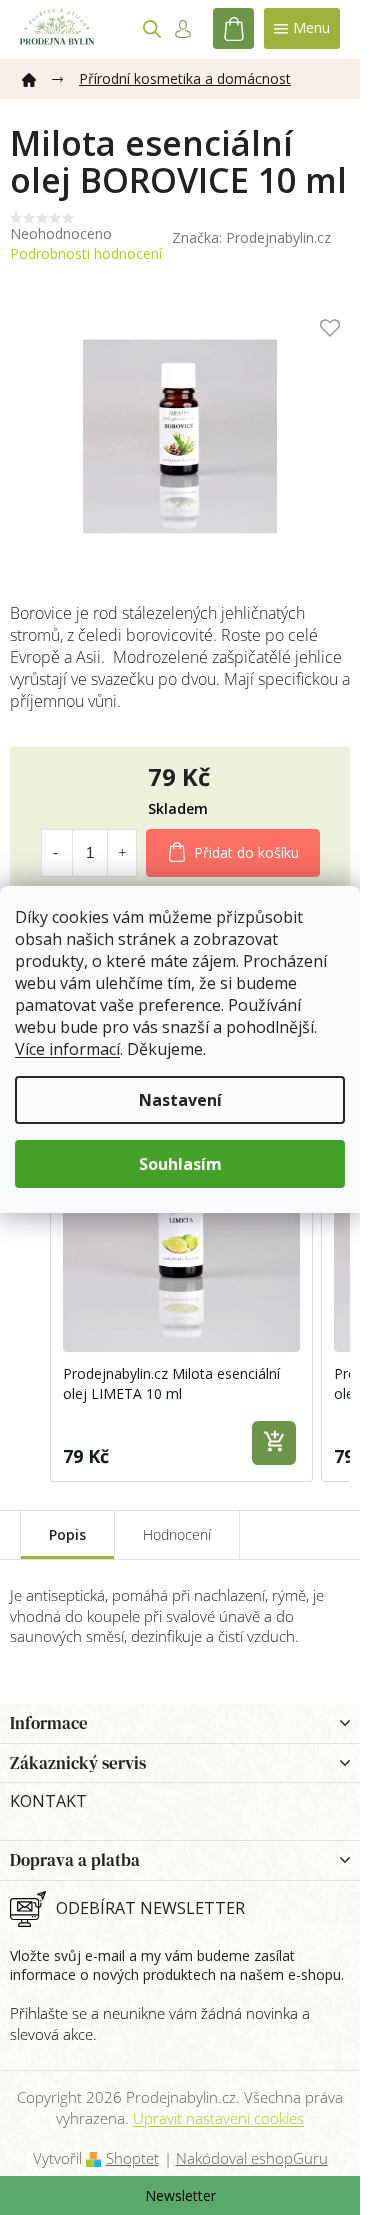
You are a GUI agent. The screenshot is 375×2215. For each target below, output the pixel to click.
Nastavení (180, 1100)
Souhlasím (180, 1164)
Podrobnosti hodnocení (86, 253)
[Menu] (302, 28)
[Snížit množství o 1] (56, 853)
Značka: (251, 237)
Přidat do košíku (246, 852)
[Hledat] (152, 29)
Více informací (67, 1049)
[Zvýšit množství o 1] (122, 853)
